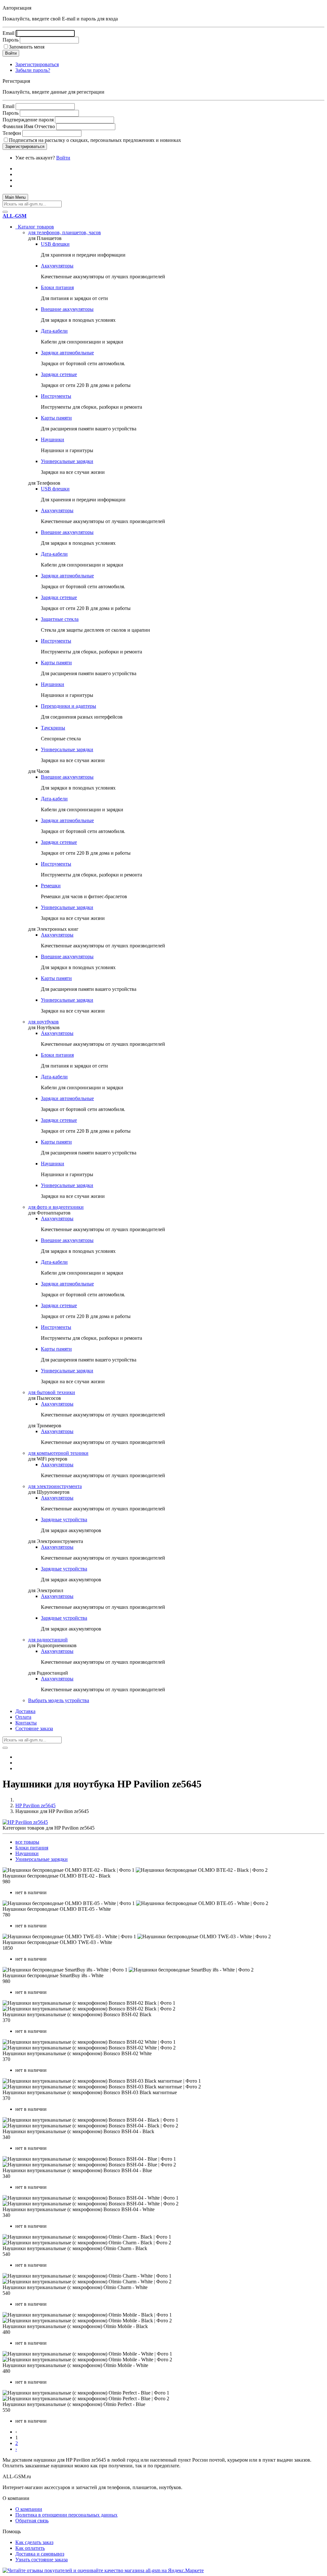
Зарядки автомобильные (67, 353)
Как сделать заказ (34, 2542)
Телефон (12, 133)
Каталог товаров (35, 227)
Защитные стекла (60, 619)
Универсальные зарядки (67, 461)
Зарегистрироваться (37, 64)
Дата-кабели (54, 331)
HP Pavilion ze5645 (35, 1805)
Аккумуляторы (57, 266)
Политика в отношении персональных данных (66, 2515)
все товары (27, 1842)
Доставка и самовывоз (40, 2554)
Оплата (23, 1717)
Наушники (53, 440)
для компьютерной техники (58, 1453)
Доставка (25, 1711)
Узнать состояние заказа (42, 2560)
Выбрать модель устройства (59, 1700)
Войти (63, 158)
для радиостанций (48, 1640)
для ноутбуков (43, 1022)
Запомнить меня (27, 47)
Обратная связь (32, 2521)
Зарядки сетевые (59, 374)
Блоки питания (57, 287)
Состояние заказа (34, 1728)
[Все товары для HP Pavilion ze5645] (25, 1822)
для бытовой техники (52, 1392)
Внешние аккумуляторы (67, 309)
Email (8, 33)
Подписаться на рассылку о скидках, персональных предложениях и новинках (95, 140)
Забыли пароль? (33, 70)
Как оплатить (30, 2548)
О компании (29, 2509)
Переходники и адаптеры (68, 706)
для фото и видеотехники (56, 1207)
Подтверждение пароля (28, 120)
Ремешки (51, 886)
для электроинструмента (55, 1486)
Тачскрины (53, 728)
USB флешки (55, 244)
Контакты (26, 1723)
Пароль (11, 40)
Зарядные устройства (64, 1519)
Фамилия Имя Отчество (29, 126)
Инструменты (56, 396)
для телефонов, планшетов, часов (65, 232)
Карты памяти (56, 418)
